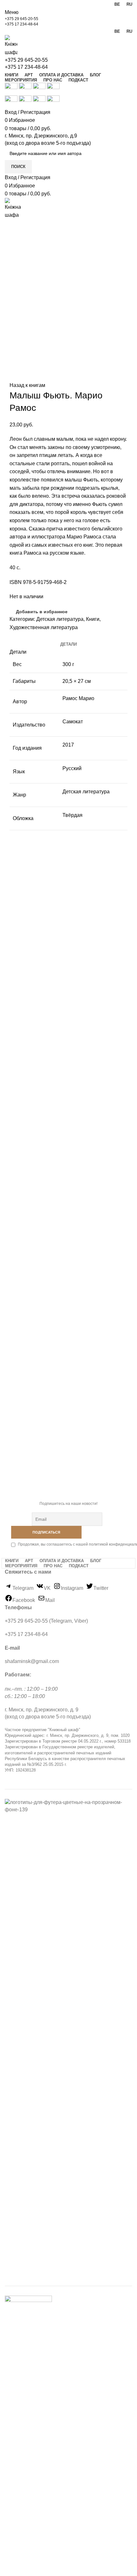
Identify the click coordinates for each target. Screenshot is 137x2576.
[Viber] (51, 636)
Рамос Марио (78, 698)
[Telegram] (44, 636)
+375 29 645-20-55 (22, 19)
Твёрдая (72, 815)
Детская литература (60, 619)
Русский (72, 768)
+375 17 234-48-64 (22, 24)
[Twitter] (22, 636)
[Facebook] (15, 636)
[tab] (68, 644)
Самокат (73, 722)
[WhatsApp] (29, 636)
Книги (93, 619)
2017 (68, 745)
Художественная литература (44, 627)
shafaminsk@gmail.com (32, 1661)
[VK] (37, 636)
